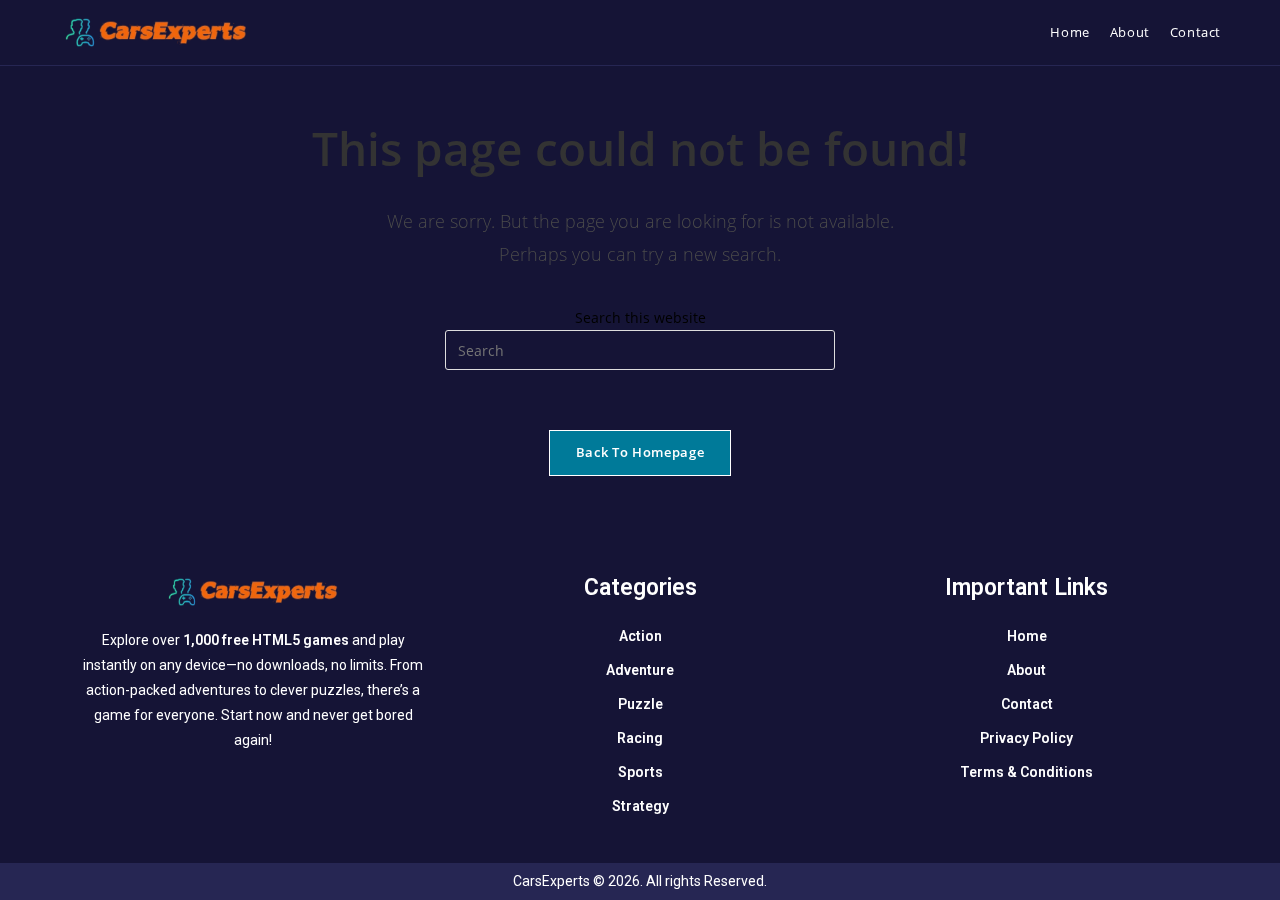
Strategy (640, 806)
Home (1027, 636)
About (1026, 670)
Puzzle (640, 704)
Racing (640, 738)
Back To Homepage (640, 452)
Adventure (640, 670)
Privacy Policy (1026, 738)
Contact (1027, 704)
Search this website (640, 317)
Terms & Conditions (1026, 772)
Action (640, 636)
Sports (640, 772)
